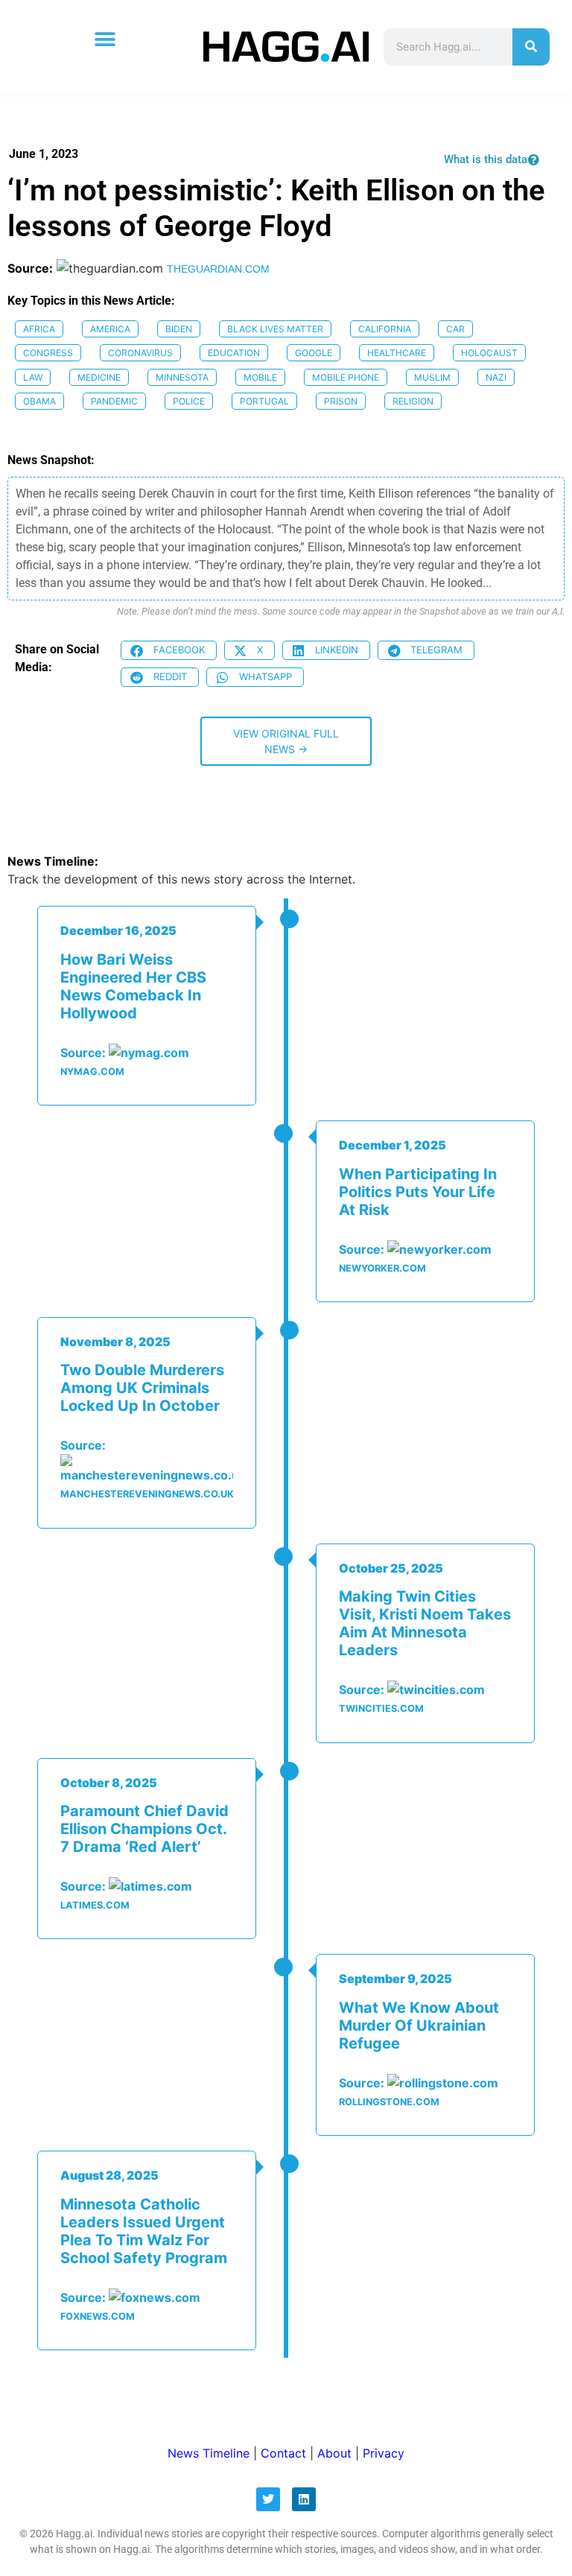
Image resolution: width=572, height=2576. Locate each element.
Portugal (264, 401)
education (234, 353)
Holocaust (489, 353)
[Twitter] (268, 2499)
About (334, 2453)
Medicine (99, 377)
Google (314, 353)
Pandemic (114, 401)
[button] (105, 39)
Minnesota (182, 377)
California (385, 329)
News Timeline (209, 2453)
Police (189, 401)
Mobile (260, 377)
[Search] (531, 47)
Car (455, 329)
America (110, 329)
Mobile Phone (346, 377)
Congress (48, 353)
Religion (413, 401)
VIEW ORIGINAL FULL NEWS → (286, 741)
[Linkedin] (304, 2499)
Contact (283, 2453)
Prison (341, 401)
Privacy (384, 2453)
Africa (39, 329)
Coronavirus (140, 353)
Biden (179, 329)
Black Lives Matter (275, 329)
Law (33, 377)
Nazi (496, 377)
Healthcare (397, 353)
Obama (39, 401)
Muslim (432, 377)
